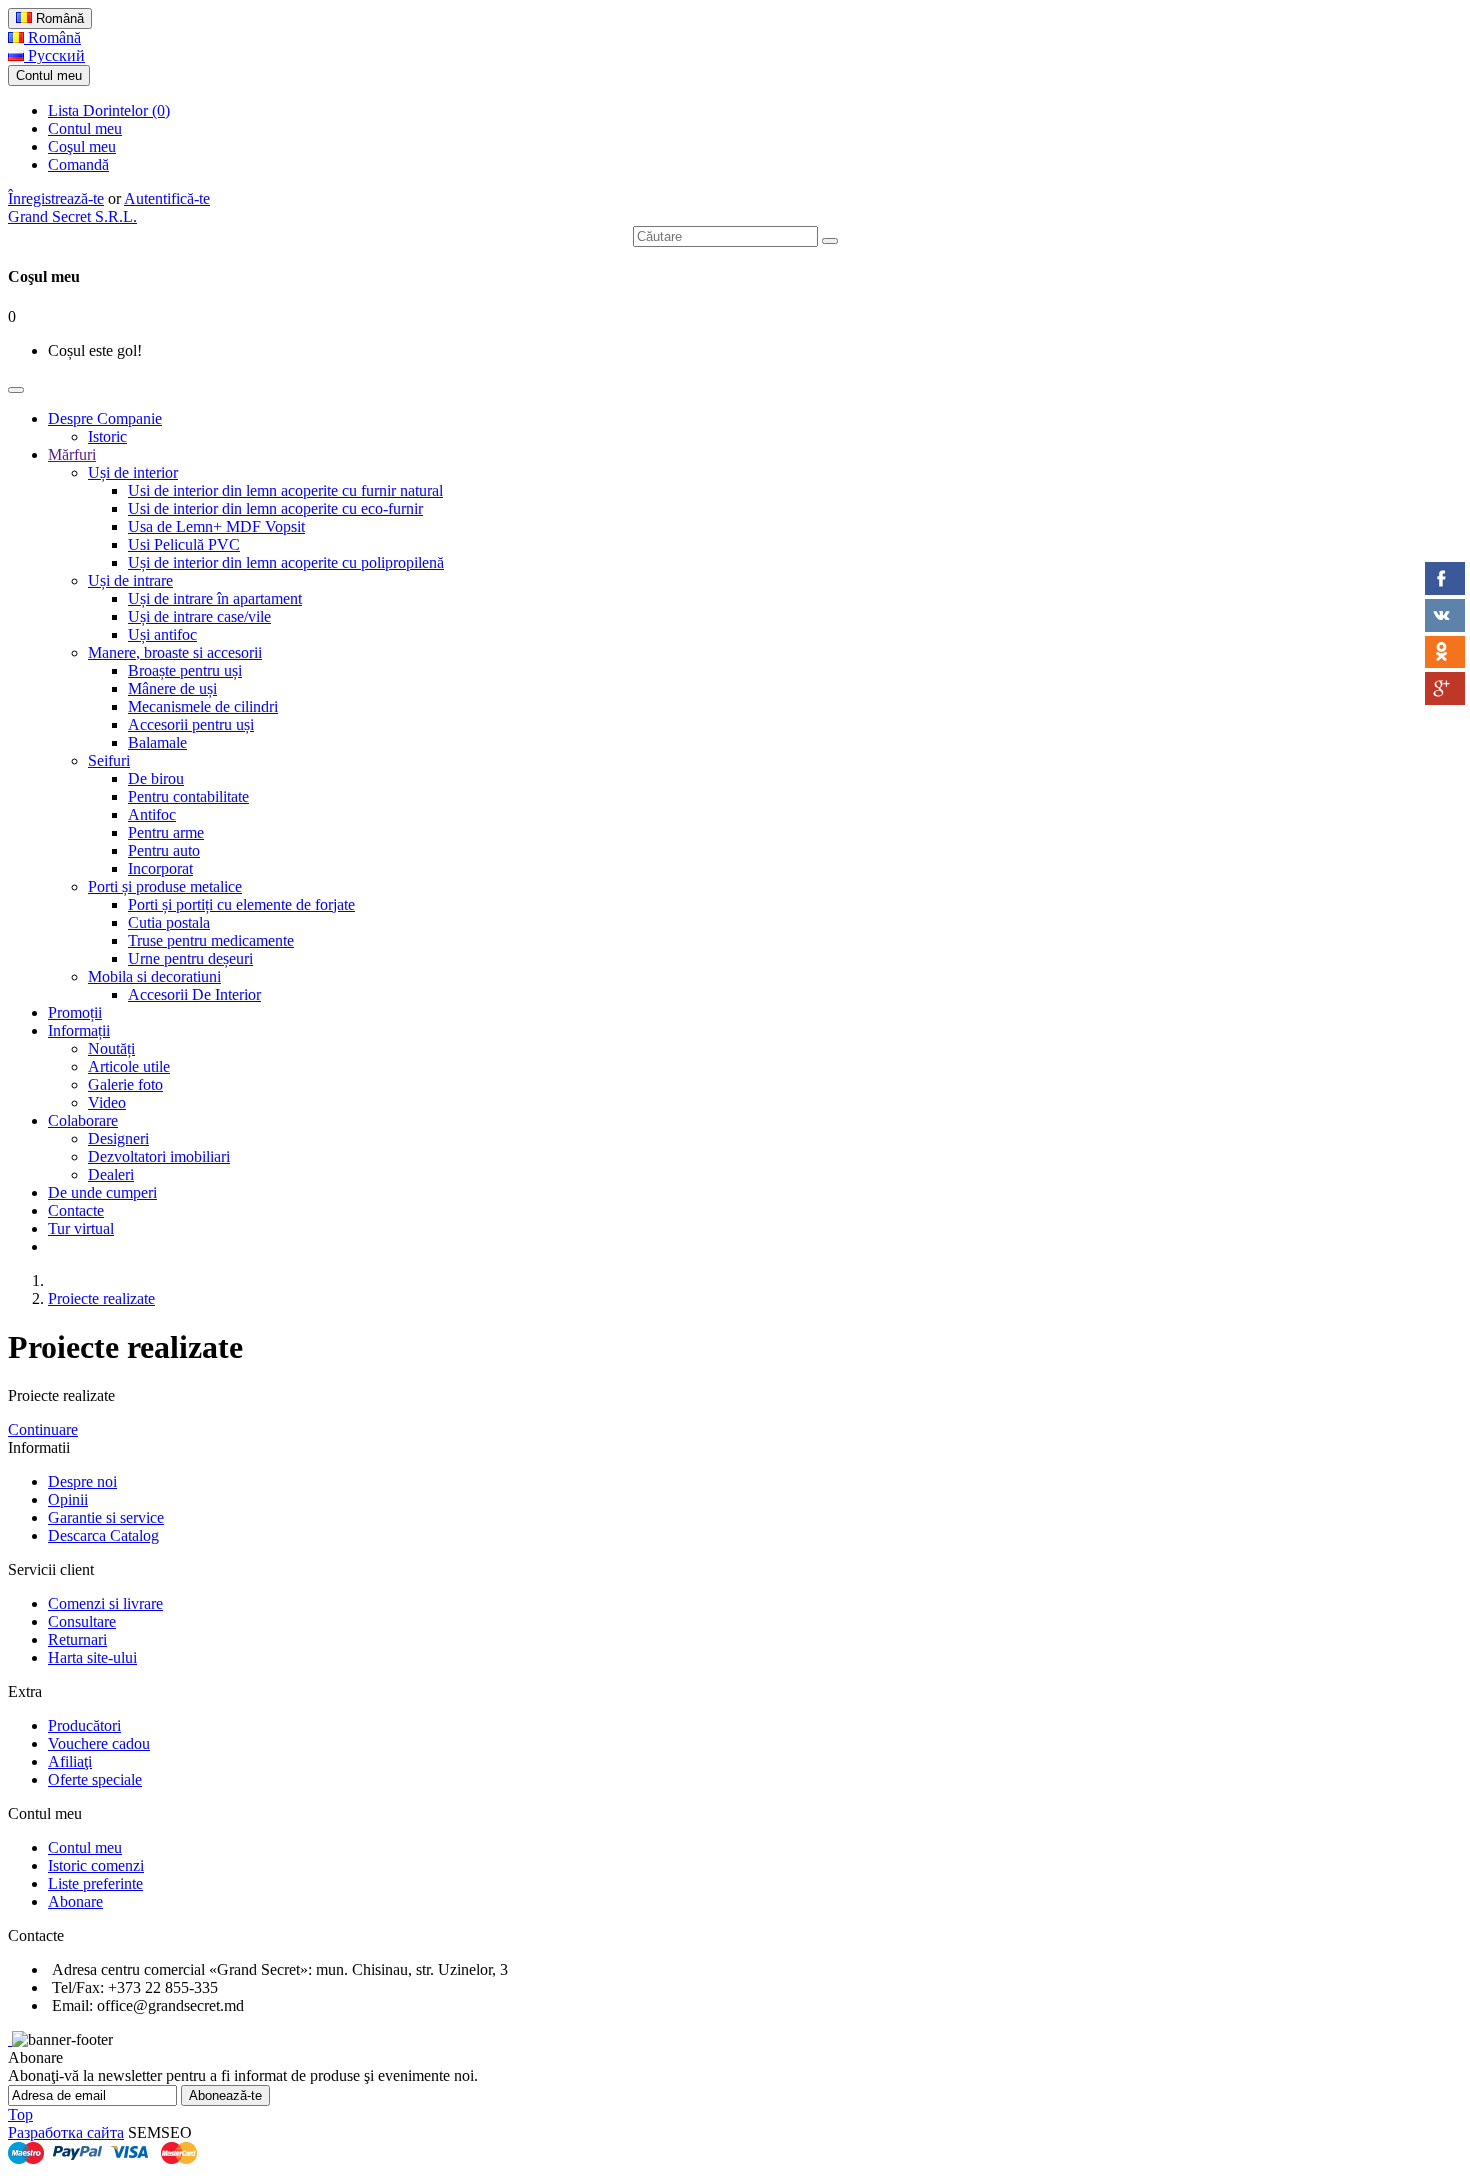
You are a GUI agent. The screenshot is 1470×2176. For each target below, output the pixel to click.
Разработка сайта (66, 2132)
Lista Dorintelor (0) (109, 110)
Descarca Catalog (103, 1535)
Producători (84, 1725)
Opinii (68, 1499)
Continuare (43, 1429)
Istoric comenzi (96, 1865)
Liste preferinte (95, 1883)
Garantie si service (106, 1517)
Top (20, 2114)
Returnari (77, 1639)
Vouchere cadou (99, 1743)
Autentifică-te (167, 198)
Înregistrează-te (56, 198)
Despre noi (82, 1481)
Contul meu (85, 128)
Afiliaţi (70, 1761)
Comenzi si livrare (105, 1603)
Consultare (82, 1621)
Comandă (78, 164)
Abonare (75, 1901)
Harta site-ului (92, 1657)
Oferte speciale (95, 1779)
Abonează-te (225, 2095)
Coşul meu (82, 146)
